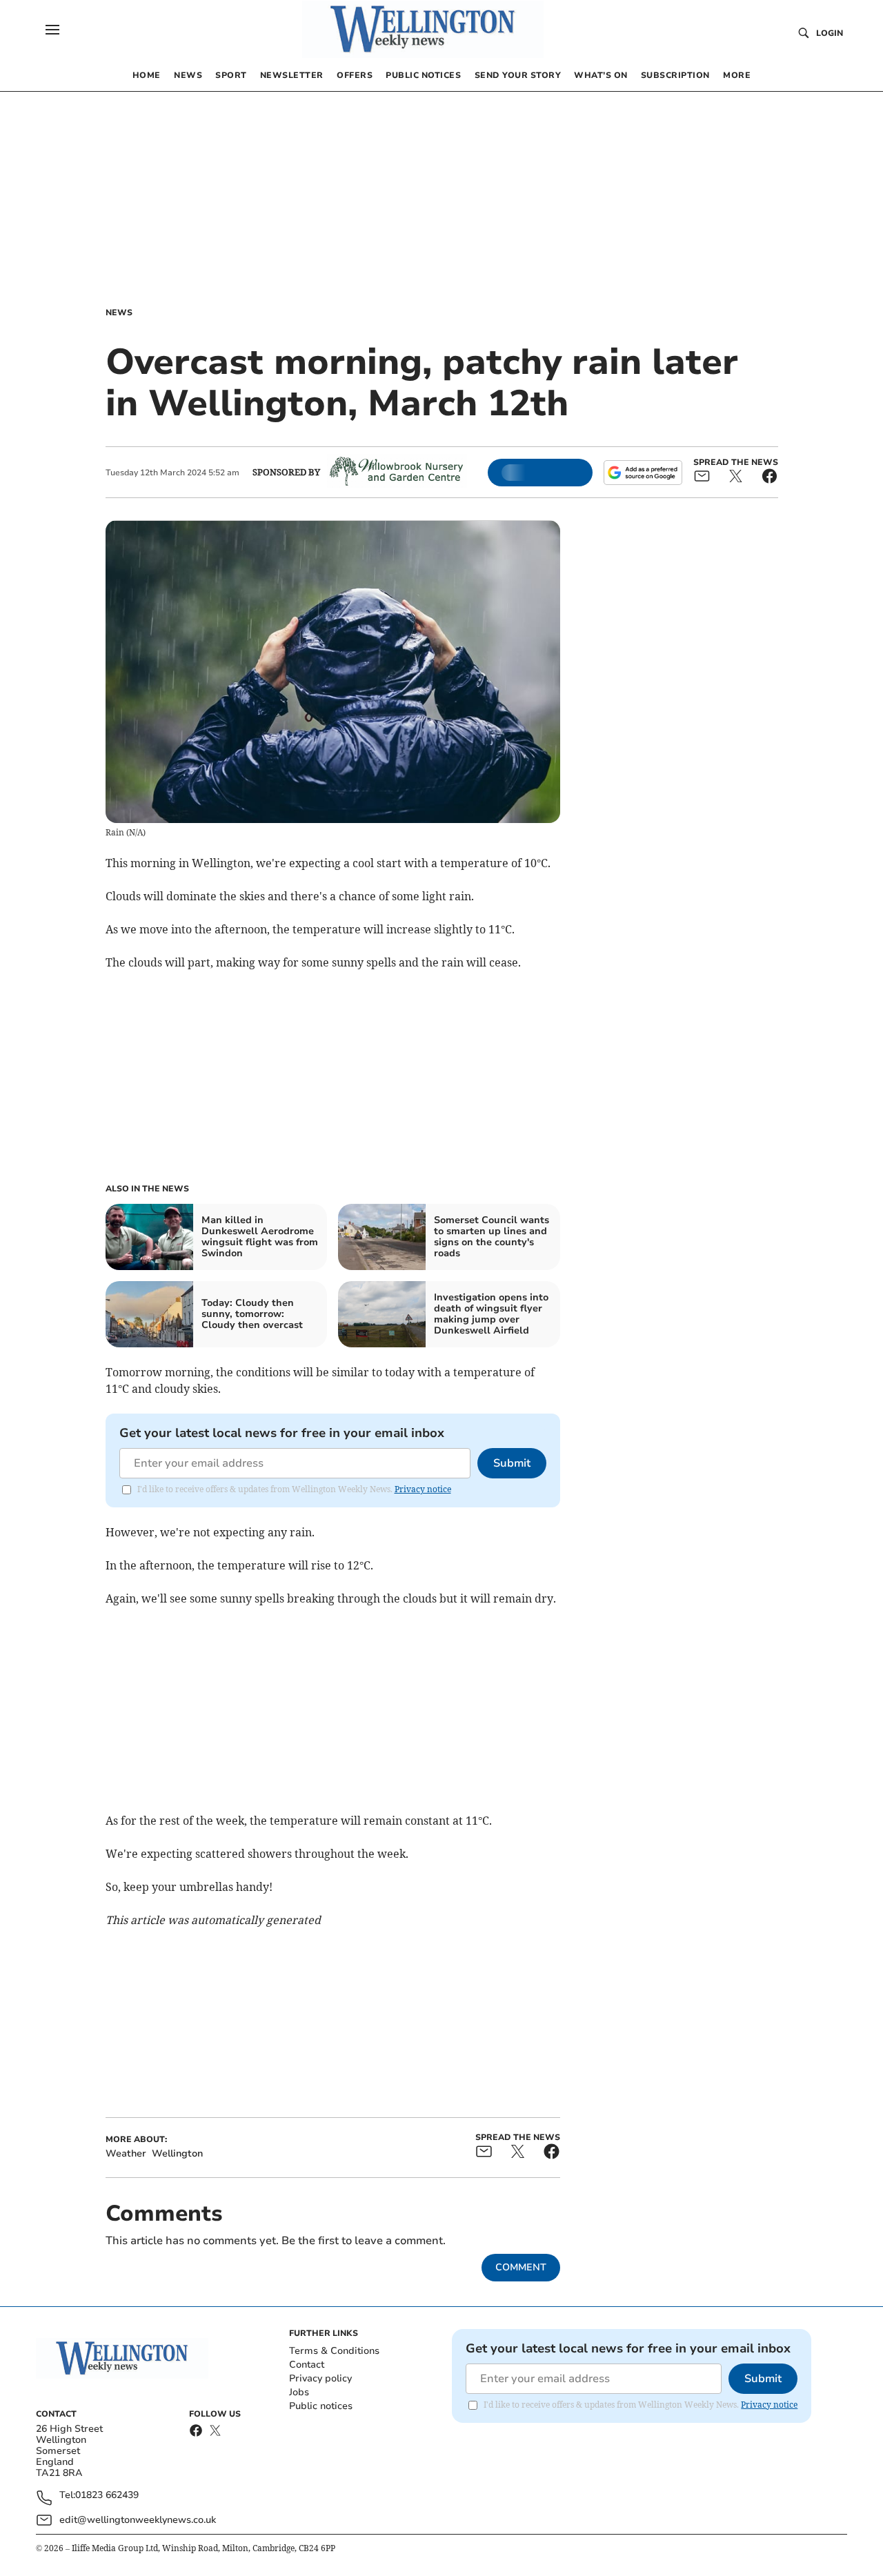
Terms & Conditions (334, 2351)
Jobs (299, 2392)
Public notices (321, 2406)
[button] (52, 30)
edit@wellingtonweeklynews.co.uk (138, 2520)
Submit (512, 1463)
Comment (521, 2267)
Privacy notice (423, 1489)
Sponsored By (286, 472)
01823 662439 (107, 2496)
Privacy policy (320, 2378)
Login (830, 33)
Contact (307, 2365)
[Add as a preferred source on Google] (643, 473)
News (119, 313)
